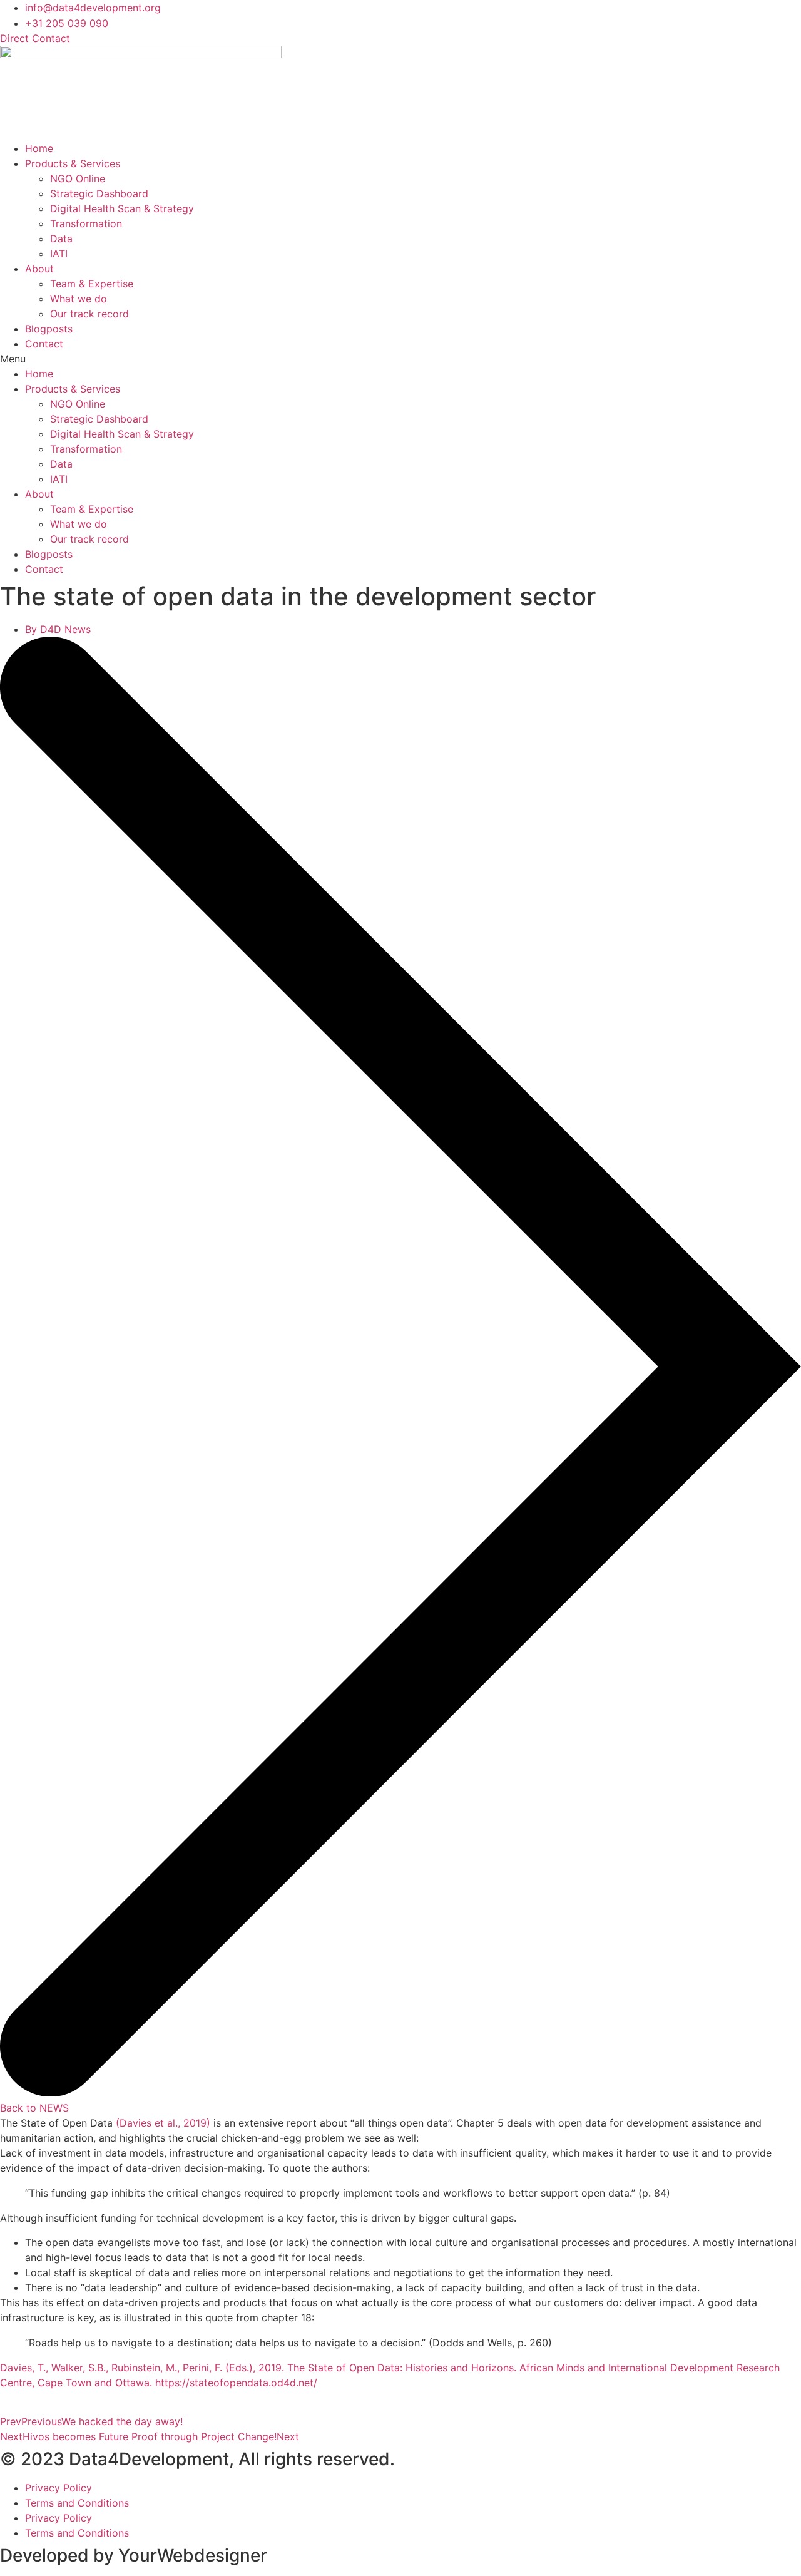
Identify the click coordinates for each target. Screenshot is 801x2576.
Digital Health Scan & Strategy (122, 208)
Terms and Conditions (77, 2503)
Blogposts (49, 329)
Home (39, 148)
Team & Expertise (92, 284)
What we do (79, 299)
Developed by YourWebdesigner (134, 2555)
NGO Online (78, 178)
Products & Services (73, 163)
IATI (59, 254)
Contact (44, 344)
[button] (400, 359)
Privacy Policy (59, 2488)
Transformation (86, 223)
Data (61, 239)
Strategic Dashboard (99, 193)
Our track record (89, 314)
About (39, 269)
